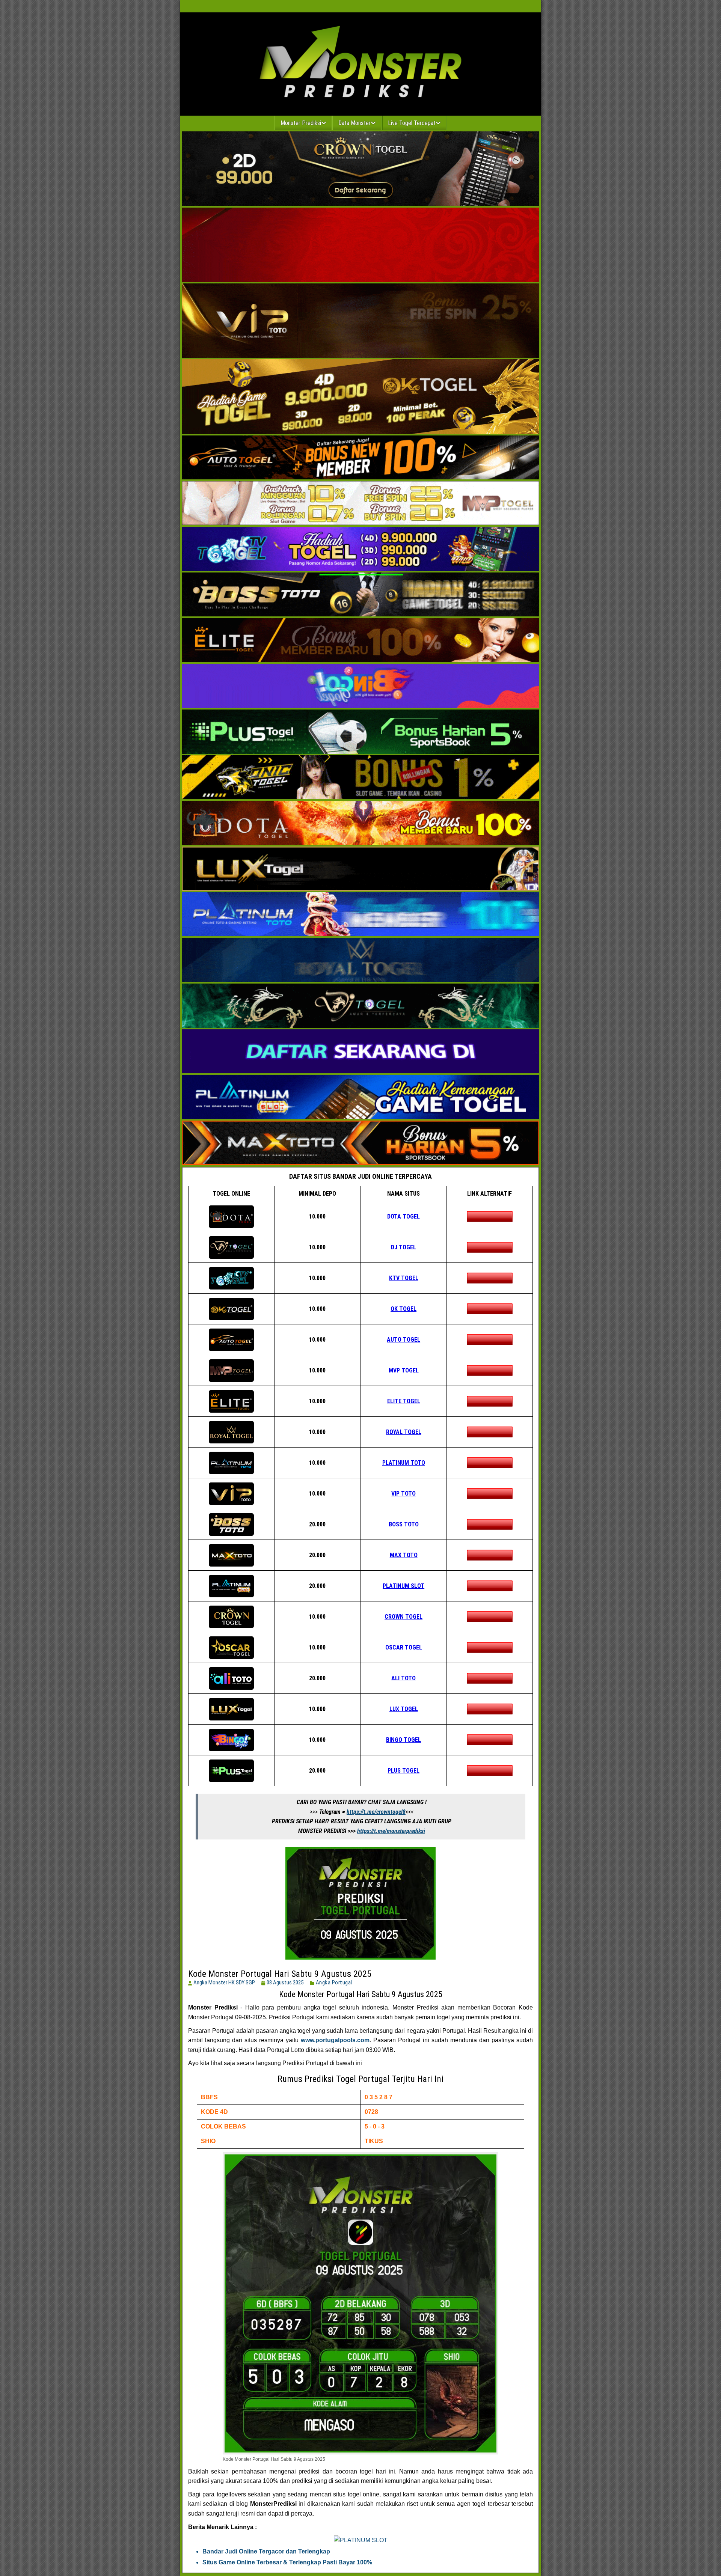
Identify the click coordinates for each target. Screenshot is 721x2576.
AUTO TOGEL (403, 1340)
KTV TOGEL (404, 1278)
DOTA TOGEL (403, 1216)
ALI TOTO (403, 1678)
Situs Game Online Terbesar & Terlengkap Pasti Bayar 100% (287, 2562)
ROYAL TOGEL (404, 1432)
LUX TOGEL (404, 1709)
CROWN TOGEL (403, 1617)
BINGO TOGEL (403, 1740)
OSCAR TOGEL (404, 1647)
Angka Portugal (334, 1982)
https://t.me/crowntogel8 (376, 1812)
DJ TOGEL (403, 1247)
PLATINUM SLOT (403, 1586)
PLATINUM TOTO (404, 1463)
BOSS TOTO (404, 1524)
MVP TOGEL (404, 1370)
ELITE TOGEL (404, 1401)
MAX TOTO (404, 1555)
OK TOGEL (403, 1309)
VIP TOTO (403, 1494)
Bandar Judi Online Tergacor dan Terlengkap (266, 2551)
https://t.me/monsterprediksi (391, 1831)
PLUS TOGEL (403, 1771)
